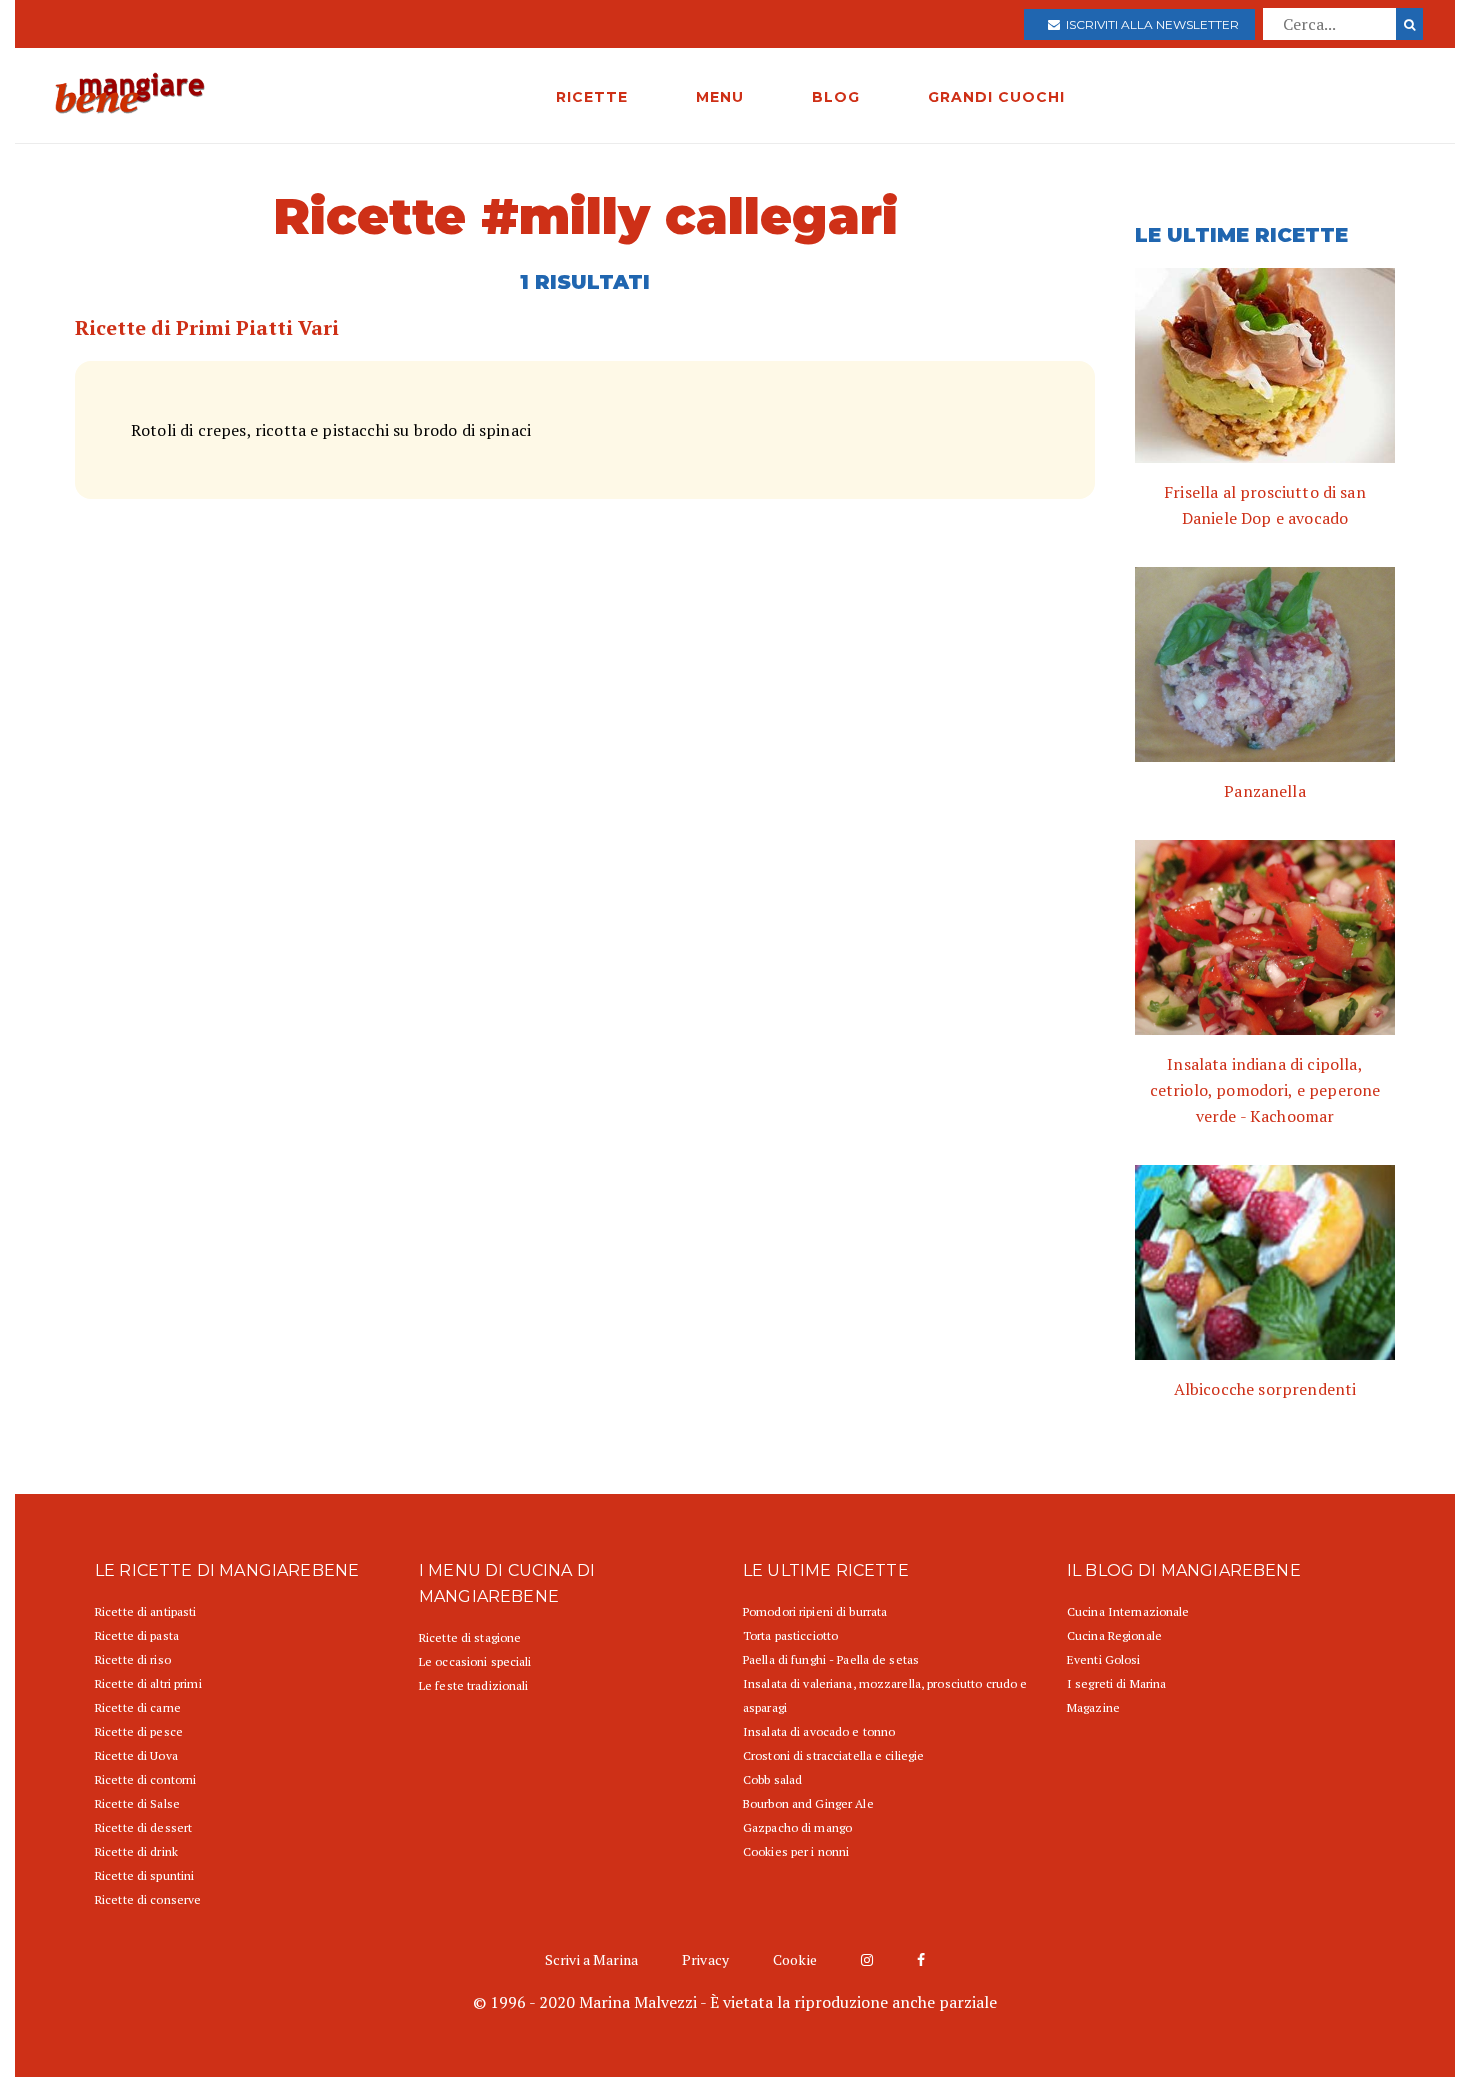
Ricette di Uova (136, 1755)
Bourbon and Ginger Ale (808, 1803)
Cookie (795, 1959)
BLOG (836, 97)
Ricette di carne (138, 1707)
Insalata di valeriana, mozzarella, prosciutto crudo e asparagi (885, 1695)
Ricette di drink (136, 1851)
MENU (720, 97)
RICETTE (592, 97)
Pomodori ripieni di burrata (815, 1611)
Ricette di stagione (470, 1637)
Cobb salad (772, 1779)
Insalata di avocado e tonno (819, 1731)
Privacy (705, 1959)
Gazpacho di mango (797, 1827)
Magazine (1093, 1707)
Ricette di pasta (137, 1635)
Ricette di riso (133, 1659)
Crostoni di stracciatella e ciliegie (833, 1755)
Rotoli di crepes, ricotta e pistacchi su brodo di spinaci (331, 430)
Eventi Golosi (1104, 1659)
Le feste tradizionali (474, 1685)
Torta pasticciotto (790, 1635)
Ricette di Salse (137, 1803)
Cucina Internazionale (1128, 1611)
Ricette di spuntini (144, 1875)
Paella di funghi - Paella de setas (831, 1659)
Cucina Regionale (1114, 1635)
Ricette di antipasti (145, 1611)
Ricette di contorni (145, 1779)
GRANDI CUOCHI (996, 97)
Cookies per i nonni (796, 1851)
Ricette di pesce (139, 1731)
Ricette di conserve (148, 1899)
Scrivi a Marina (591, 1959)
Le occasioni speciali (475, 1661)
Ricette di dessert (143, 1827)
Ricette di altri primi (148, 1683)
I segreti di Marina (1116, 1683)
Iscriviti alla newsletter (1149, 24)
